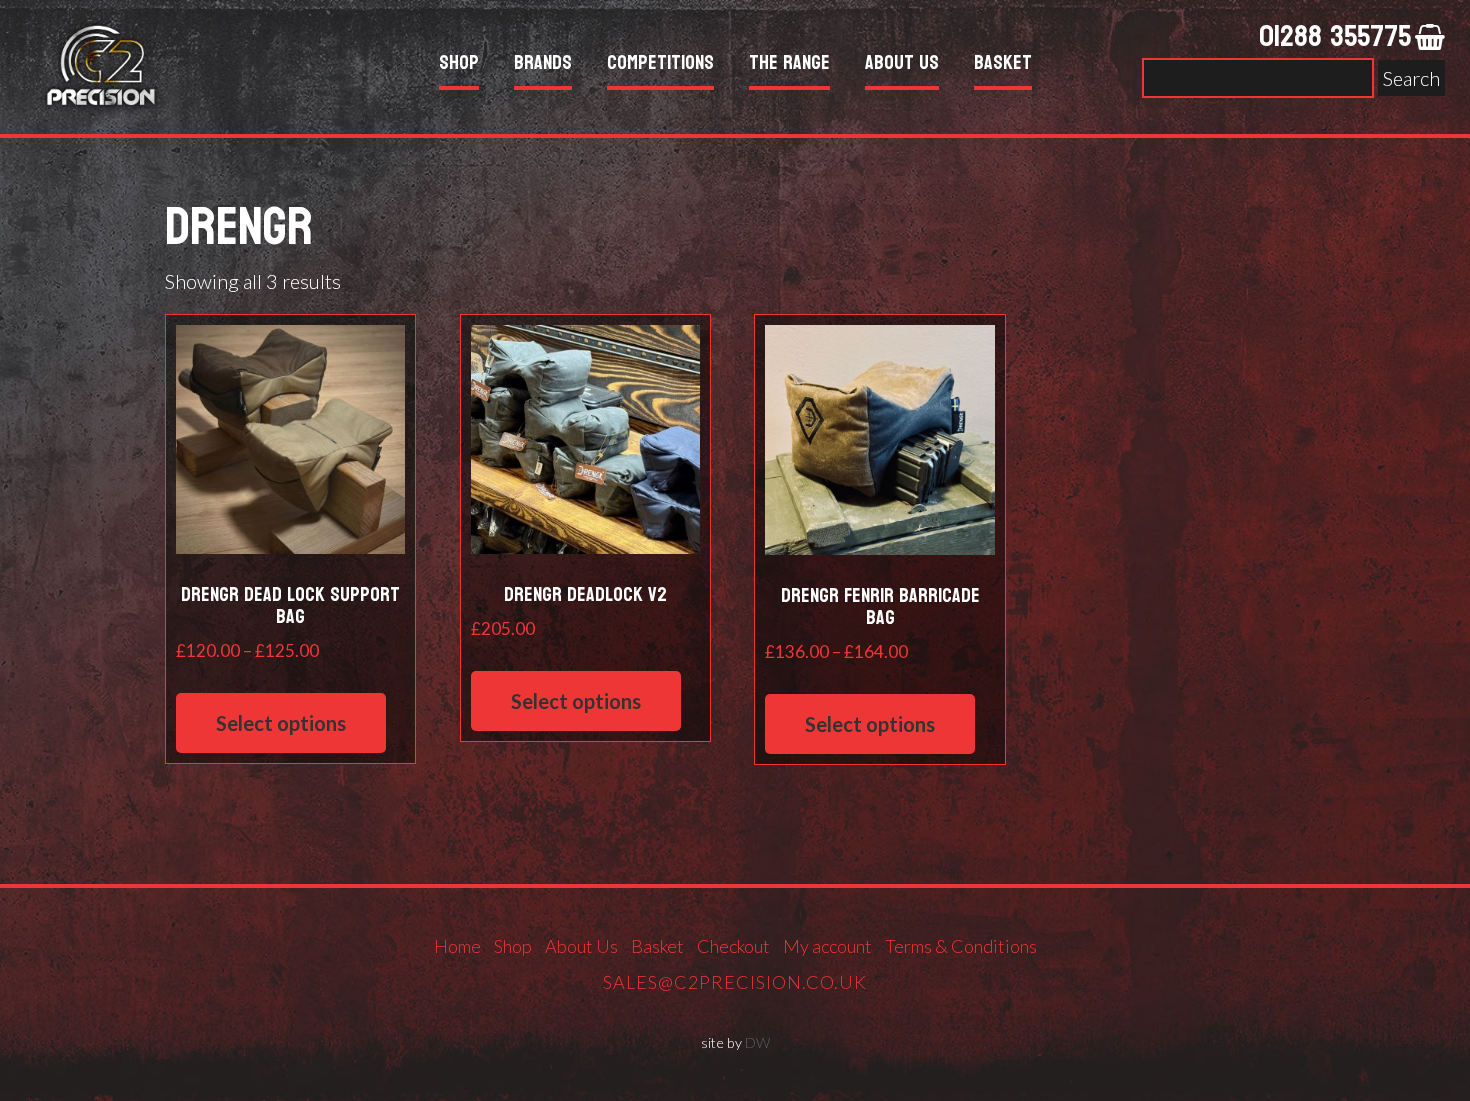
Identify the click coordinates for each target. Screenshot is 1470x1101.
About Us (902, 65)
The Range (789, 65)
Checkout (733, 946)
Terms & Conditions (961, 946)
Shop (459, 65)
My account (827, 946)
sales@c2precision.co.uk (735, 982)
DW (757, 1042)
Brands (543, 65)
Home (457, 946)
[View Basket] (1430, 38)
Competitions (660, 65)
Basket (1003, 65)
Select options (281, 723)
